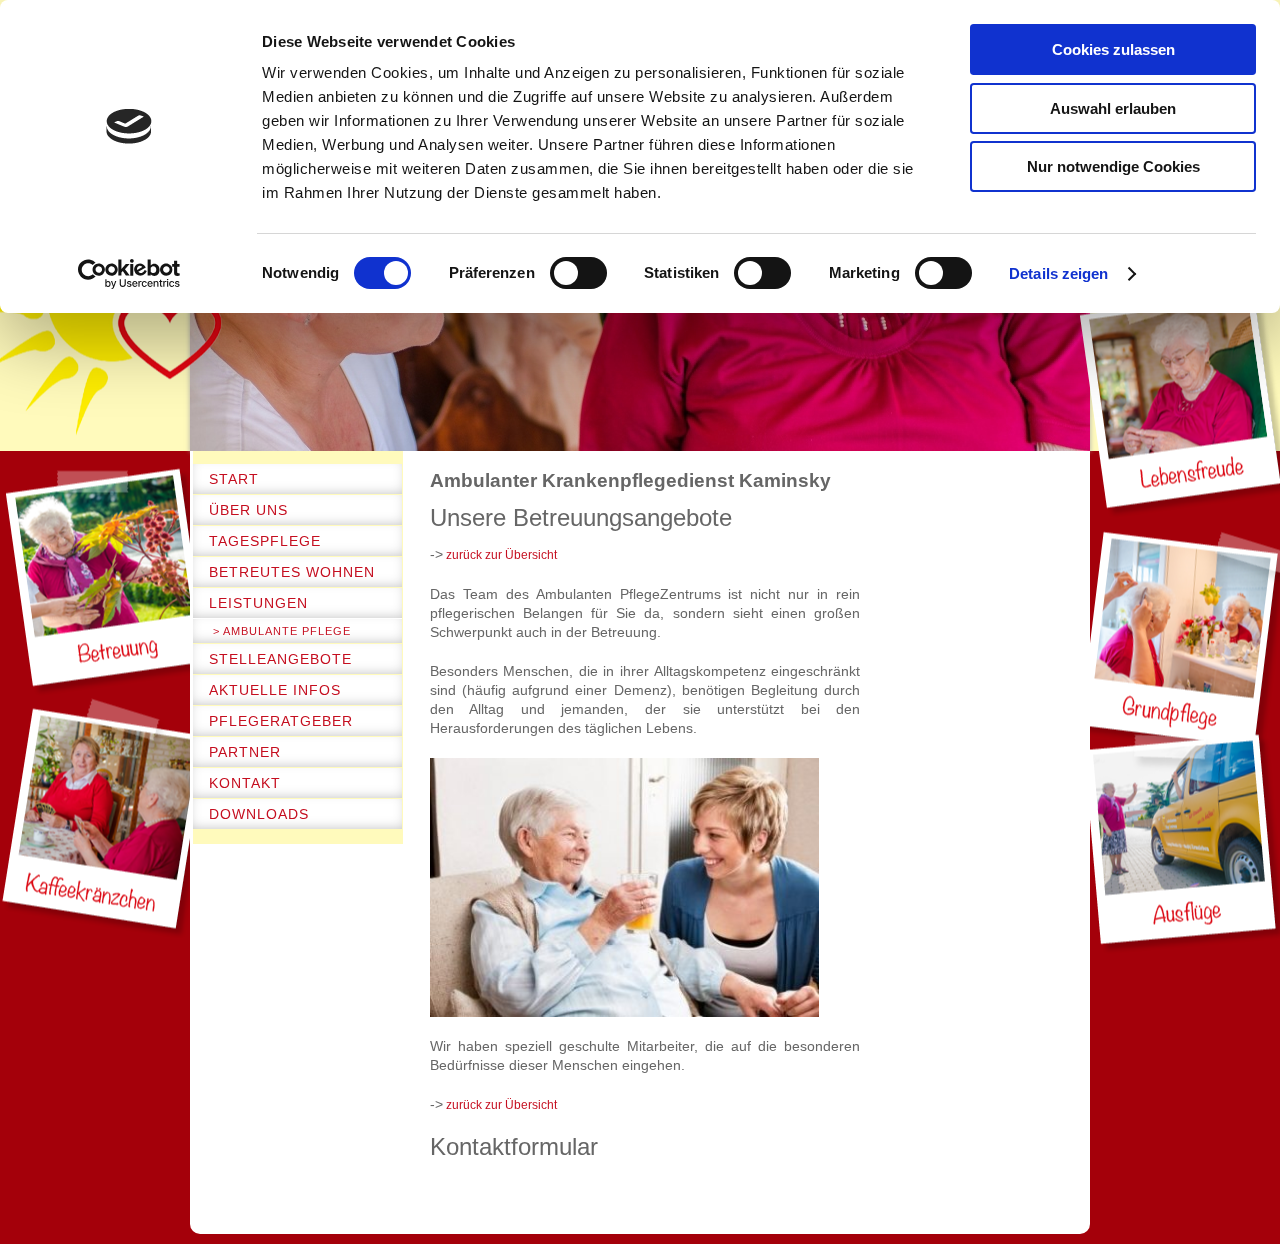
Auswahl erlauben (1113, 108)
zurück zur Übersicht (500, 555)
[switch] (578, 273)
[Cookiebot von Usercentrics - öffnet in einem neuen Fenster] (129, 274)
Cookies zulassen (1113, 49)
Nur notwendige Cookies (1113, 166)
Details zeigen (1058, 273)
